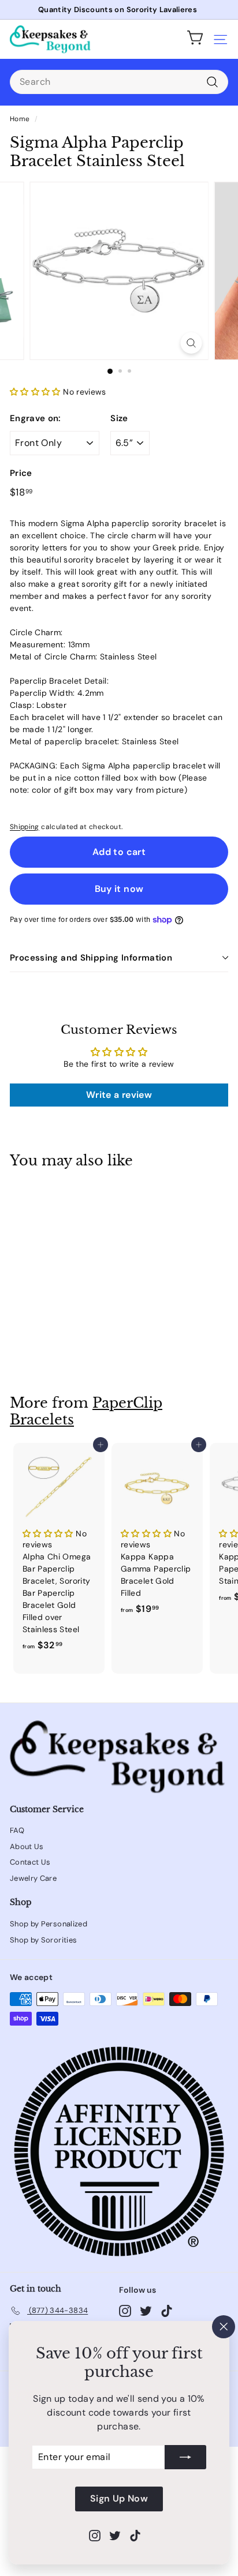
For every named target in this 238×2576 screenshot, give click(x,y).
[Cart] (195, 39)
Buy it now (119, 889)
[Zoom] (191, 343)
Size (119, 418)
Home (20, 119)
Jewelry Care (33, 1878)
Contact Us (30, 1862)
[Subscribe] (185, 2458)
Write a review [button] (119, 1095)
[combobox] (119, 82)
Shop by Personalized (49, 1924)
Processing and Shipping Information (91, 958)
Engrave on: (36, 418)
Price (21, 473)
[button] (36, 392)
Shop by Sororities (43, 1940)
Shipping (25, 827)
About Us (27, 1846)
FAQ (17, 1830)
